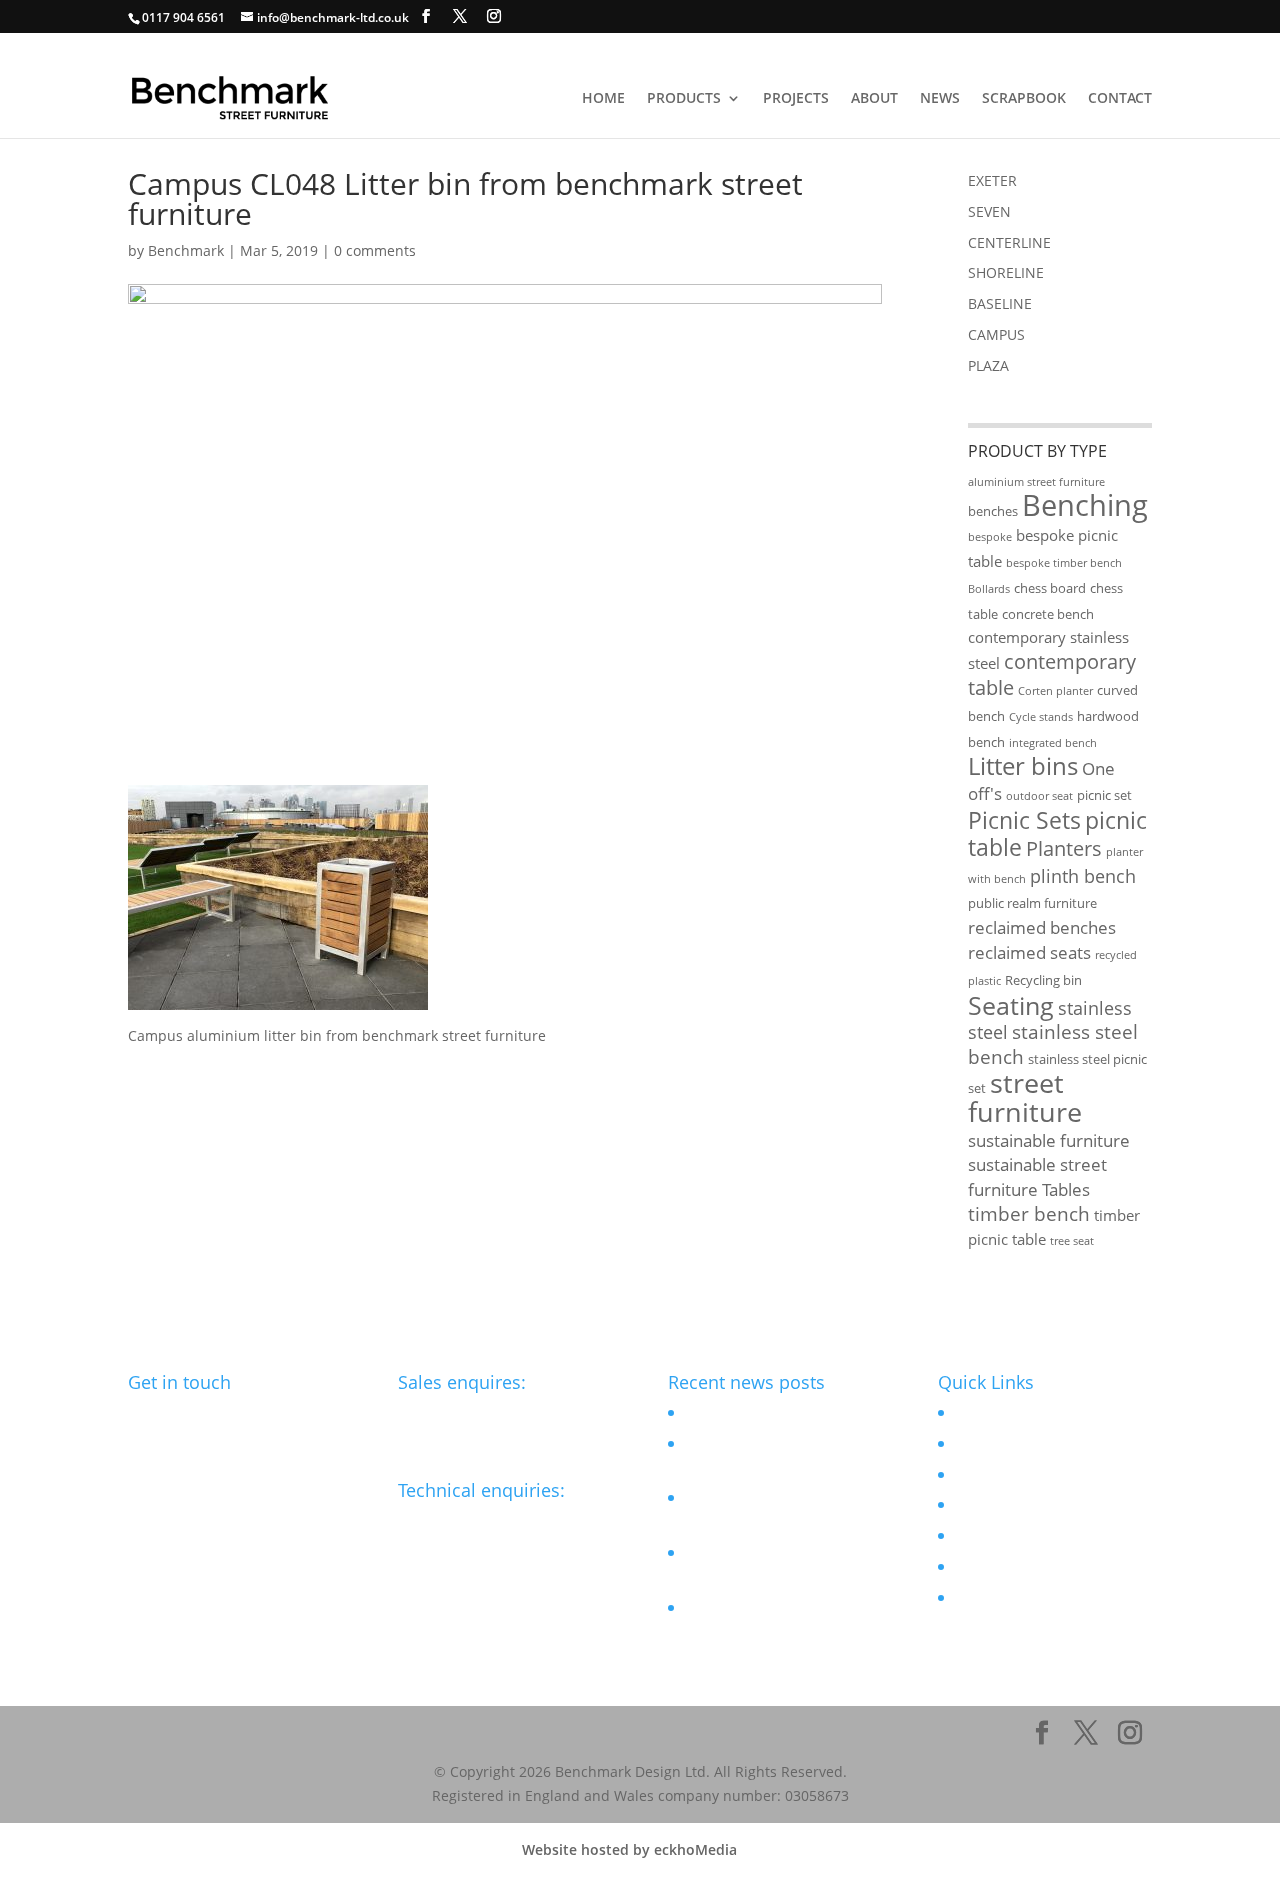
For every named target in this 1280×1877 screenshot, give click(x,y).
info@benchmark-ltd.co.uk (486, 1520)
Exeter (992, 180)
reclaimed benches (1042, 927)
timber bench (1029, 1214)
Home (603, 99)
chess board (1050, 588)
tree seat (1072, 1241)
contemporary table (1052, 674)
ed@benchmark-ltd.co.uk (482, 1412)
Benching (1085, 505)
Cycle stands (1041, 717)
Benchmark (186, 250)
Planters (1064, 848)
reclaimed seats (1029, 952)
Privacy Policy (996, 1597)
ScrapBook (1024, 99)
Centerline (1009, 242)
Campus (996, 334)
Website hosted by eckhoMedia (629, 1849)
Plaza (988, 365)
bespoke (990, 537)
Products (684, 99)
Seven (989, 211)
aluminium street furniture (1036, 482)
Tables (1066, 1189)
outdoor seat (1039, 796)
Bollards (989, 589)
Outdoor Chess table (751, 1412)
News (940, 99)
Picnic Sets (1024, 820)
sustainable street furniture (1037, 1177)
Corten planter (1055, 691)
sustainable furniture (1049, 1140)
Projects (796, 99)
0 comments (375, 250)
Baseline (1000, 303)
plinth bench (1083, 876)
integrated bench (1053, 743)
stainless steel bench (1053, 1044)
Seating (1011, 1005)
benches (993, 511)
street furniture (1025, 1097)
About (874, 99)
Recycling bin (1043, 980)
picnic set (1104, 795)
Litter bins (1023, 766)
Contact (1120, 99)
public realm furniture (1032, 903)
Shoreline (1006, 272)
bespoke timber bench (1064, 563)
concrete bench (1048, 614)
